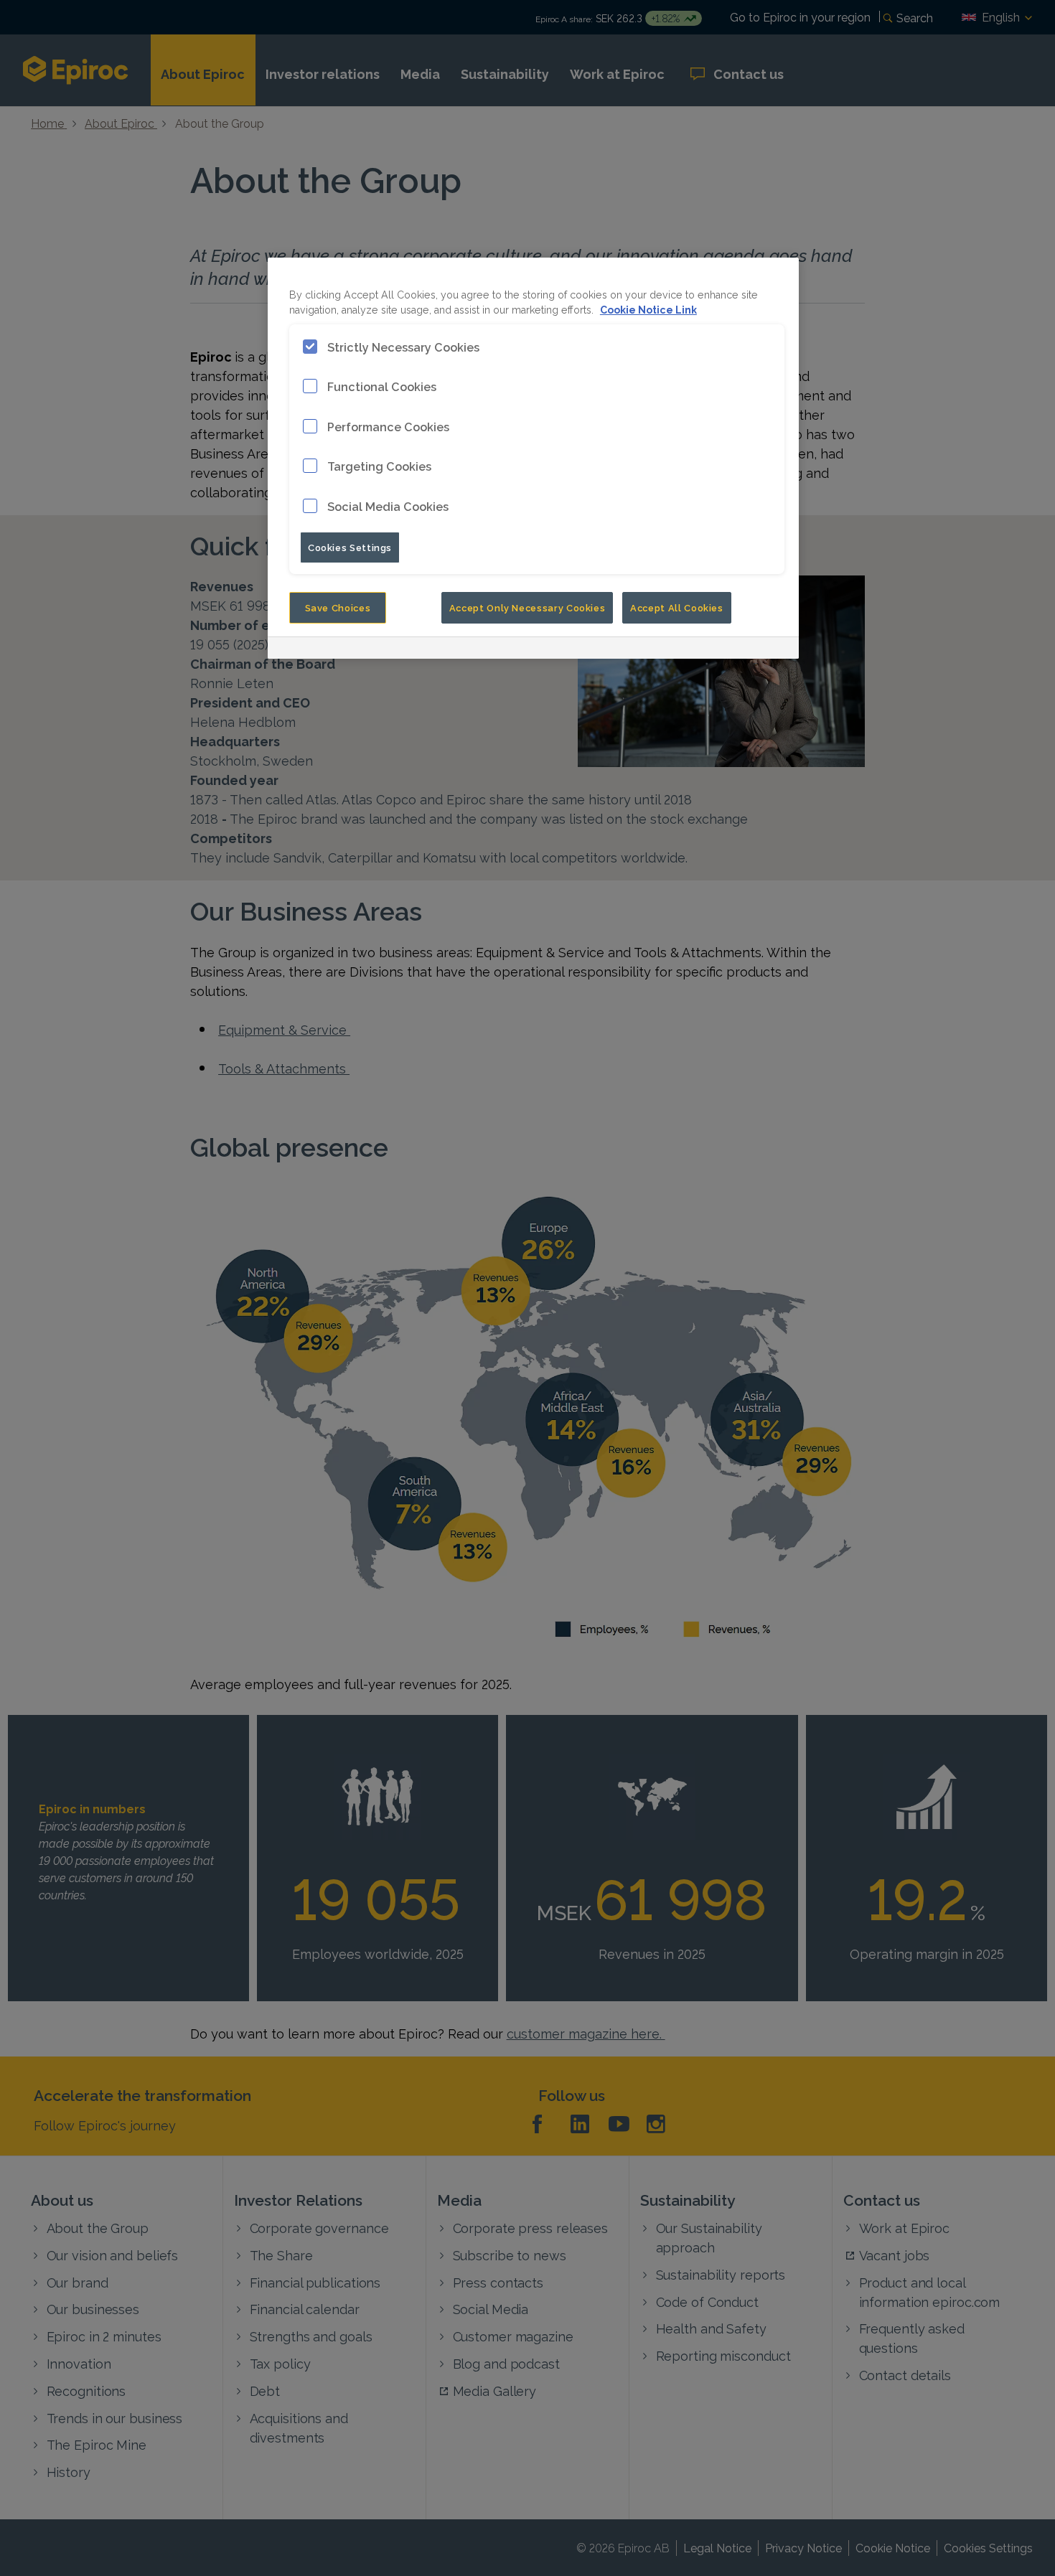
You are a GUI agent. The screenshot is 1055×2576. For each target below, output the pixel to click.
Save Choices (338, 607)
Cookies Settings (350, 547)
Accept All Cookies (677, 607)
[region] (533, 458)
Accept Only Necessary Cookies (527, 607)
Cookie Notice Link (648, 309)
